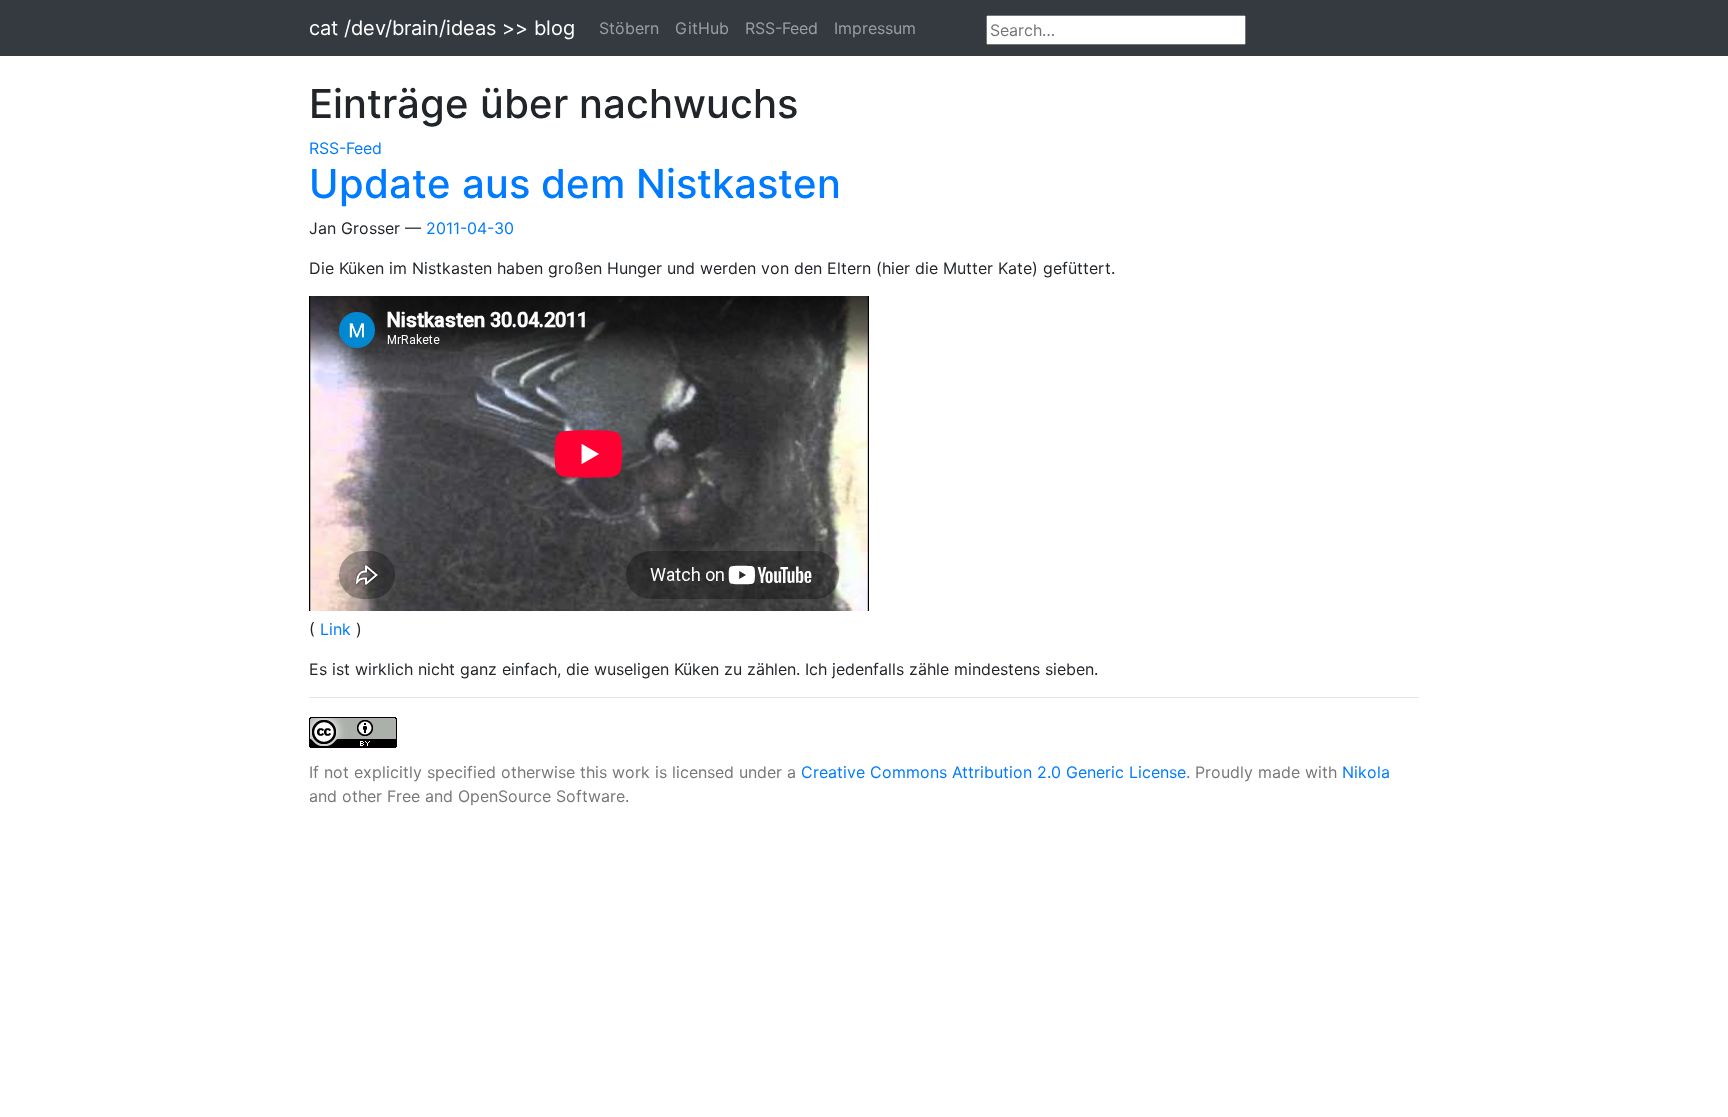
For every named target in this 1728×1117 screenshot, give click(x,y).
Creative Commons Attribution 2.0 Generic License (993, 772)
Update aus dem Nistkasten (575, 183)
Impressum (875, 28)
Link (338, 629)
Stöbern (629, 28)
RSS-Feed (781, 28)
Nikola (1366, 772)
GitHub (702, 28)
